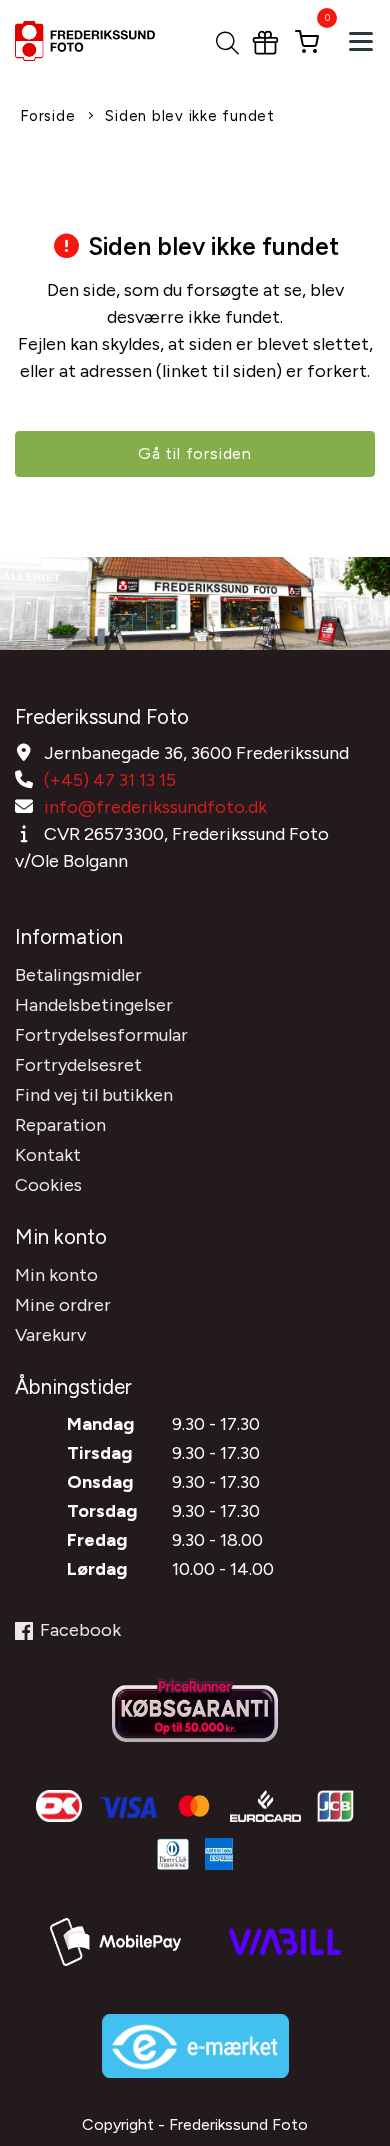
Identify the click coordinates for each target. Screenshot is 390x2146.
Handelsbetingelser (94, 1005)
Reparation (60, 1125)
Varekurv (50, 1335)
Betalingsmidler (78, 975)
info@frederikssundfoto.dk (155, 807)
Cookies (48, 1185)
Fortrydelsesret (78, 1065)
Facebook (80, 1630)
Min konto (56, 1275)
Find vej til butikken (94, 1095)
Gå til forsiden (195, 453)
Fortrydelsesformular (101, 1035)
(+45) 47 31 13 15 (110, 780)
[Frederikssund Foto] (97, 41)
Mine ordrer (63, 1305)
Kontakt (48, 1155)
